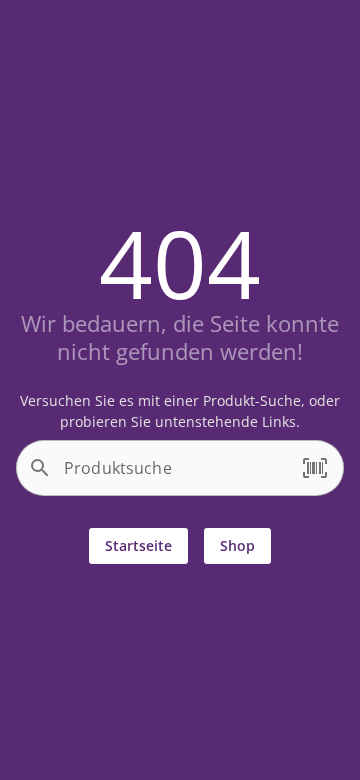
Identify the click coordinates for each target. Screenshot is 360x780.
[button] (315, 468)
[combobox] (175, 476)
